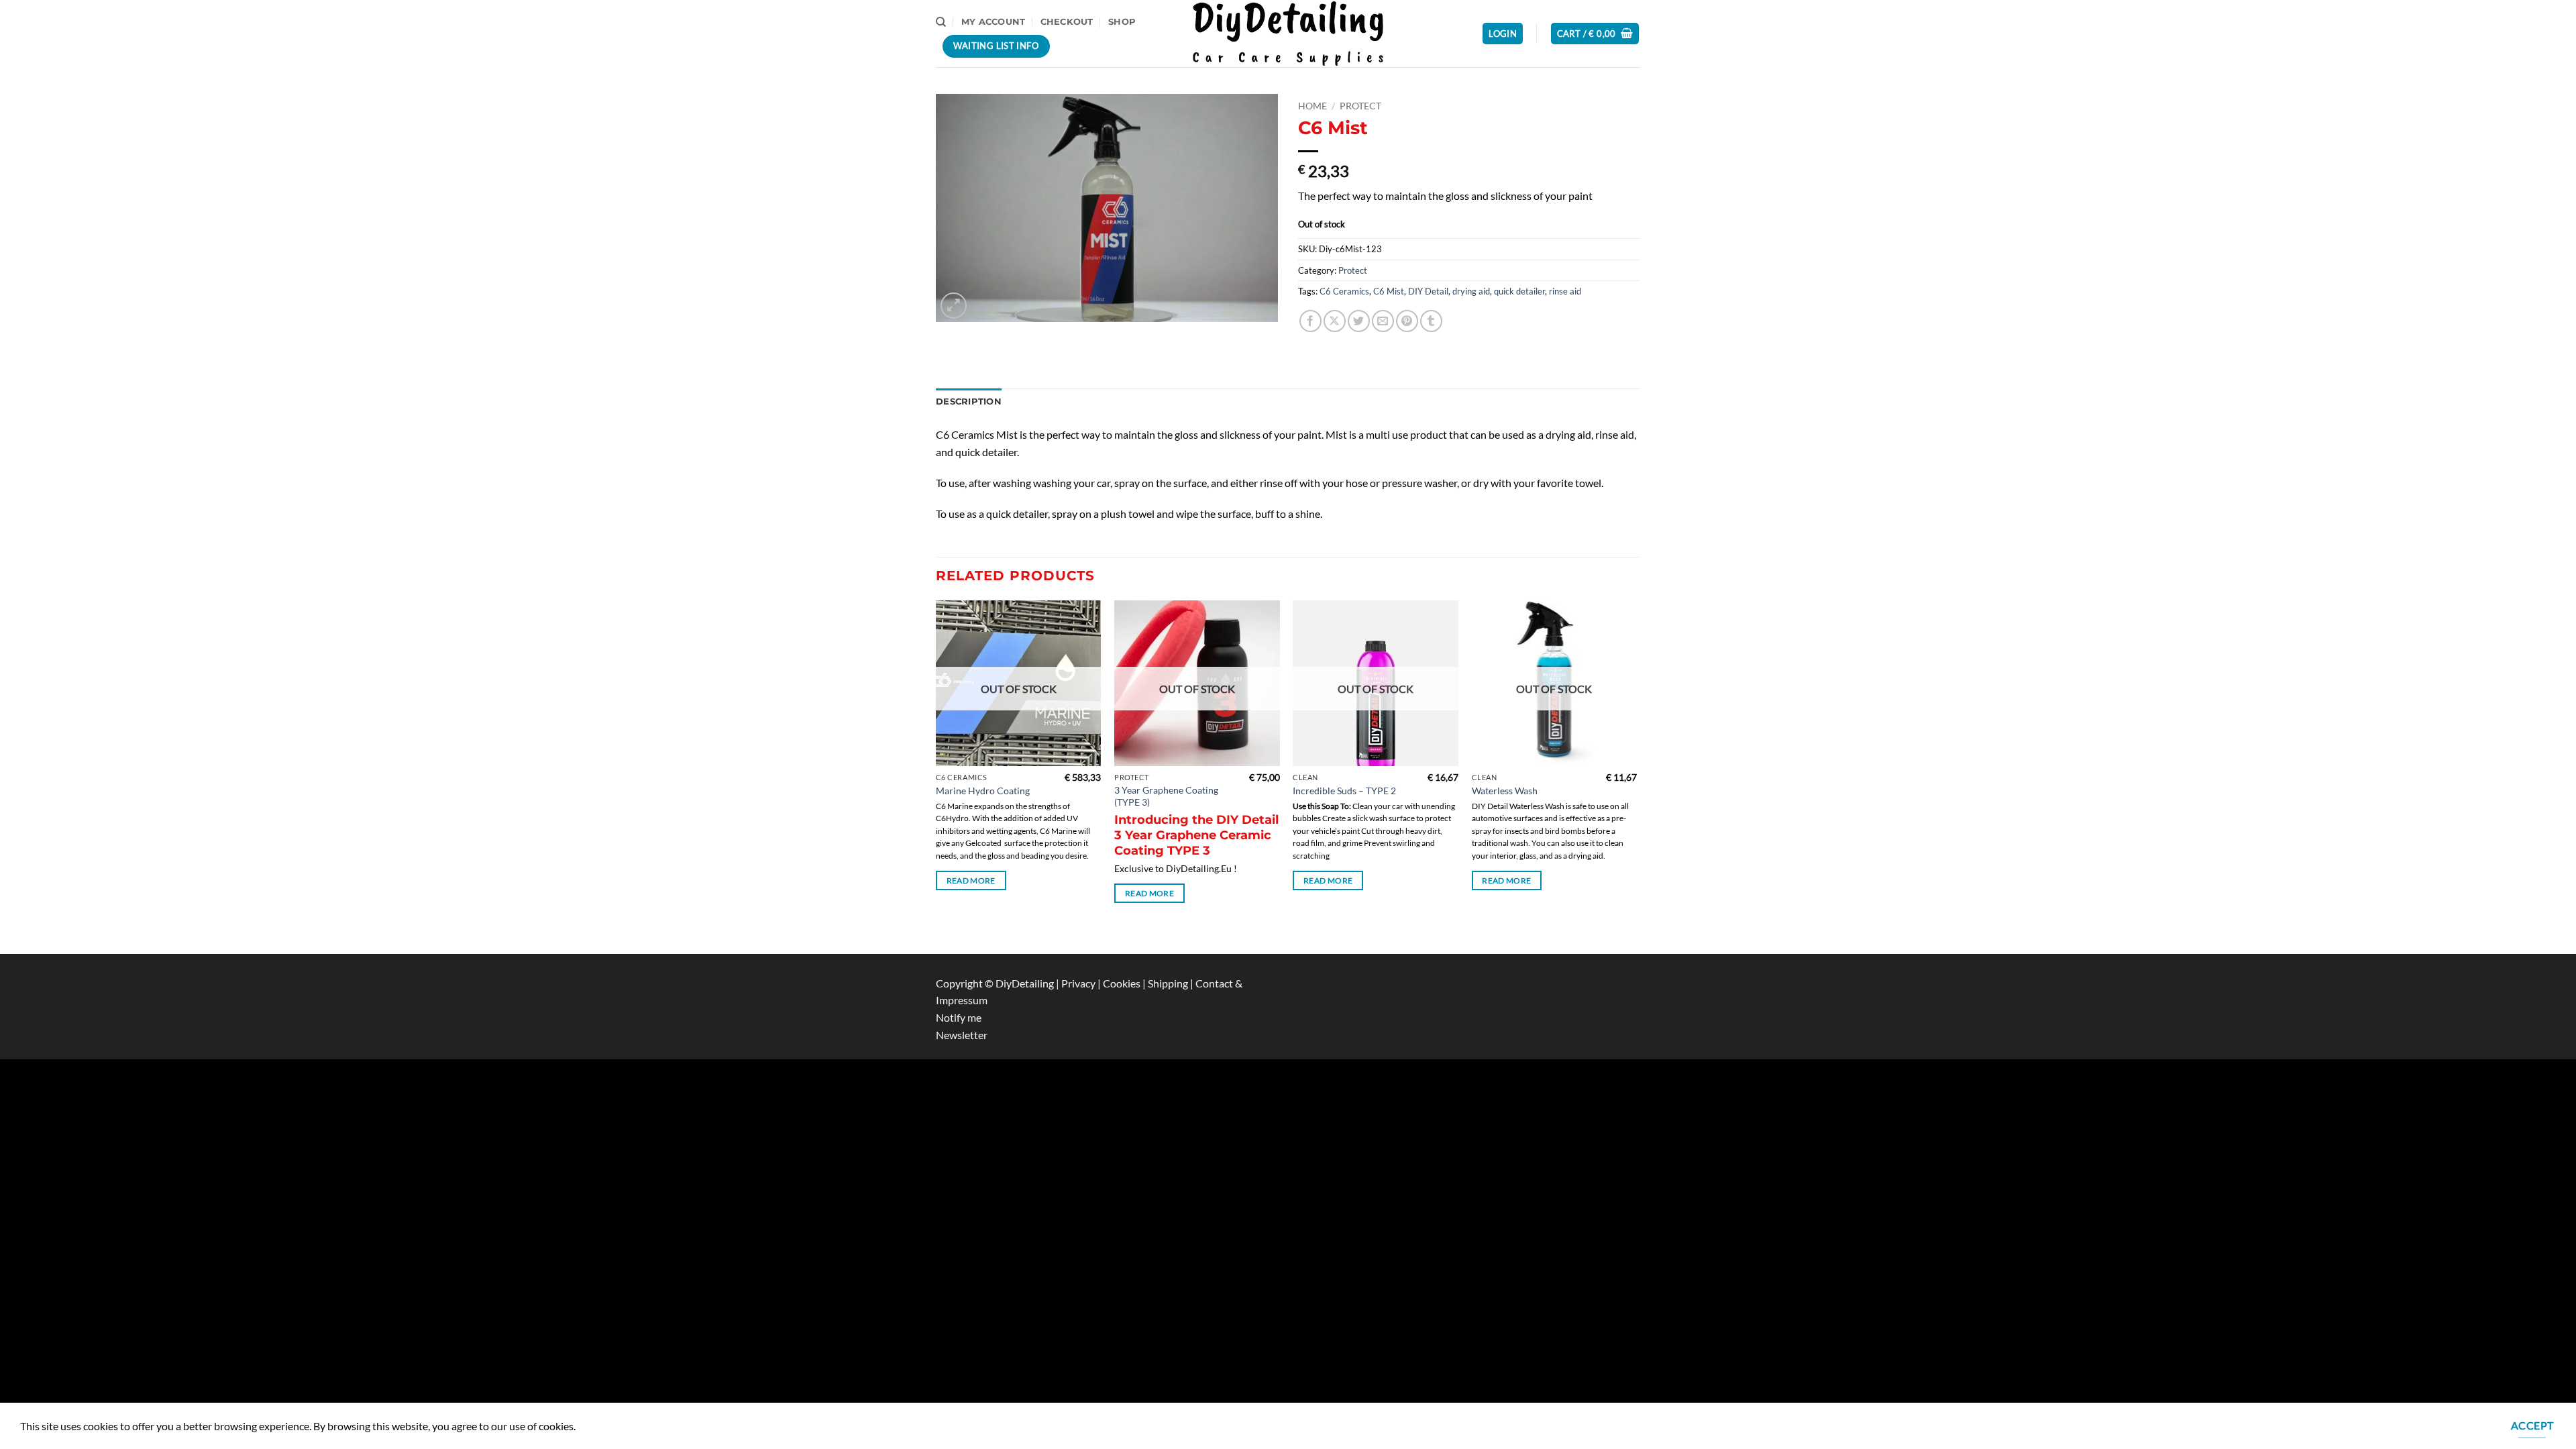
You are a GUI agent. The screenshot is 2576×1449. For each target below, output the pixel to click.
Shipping (1169, 983)
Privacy (1079, 983)
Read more (971, 880)
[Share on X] (1335, 321)
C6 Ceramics (1344, 291)
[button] (1503, 34)
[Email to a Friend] (1383, 321)
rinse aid (1565, 291)
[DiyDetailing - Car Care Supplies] (1288, 33)
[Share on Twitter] (1359, 321)
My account (994, 22)
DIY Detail (1428, 291)
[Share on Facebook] (1310, 321)
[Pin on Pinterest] (1407, 321)
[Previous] (936, 776)
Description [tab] (969, 401)
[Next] (1636, 776)
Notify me (959, 1017)
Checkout (1067, 22)
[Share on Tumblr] (1431, 321)
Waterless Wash (1505, 791)
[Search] (941, 22)
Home (1312, 106)
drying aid (1471, 291)
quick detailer (1519, 291)
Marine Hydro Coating (983, 791)
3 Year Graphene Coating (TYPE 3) (1166, 796)
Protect (1360, 106)
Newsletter (962, 1035)
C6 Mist (1389, 291)
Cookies (1123, 983)
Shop (1122, 22)
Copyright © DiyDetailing (995, 983)
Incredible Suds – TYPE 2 (1344, 791)
